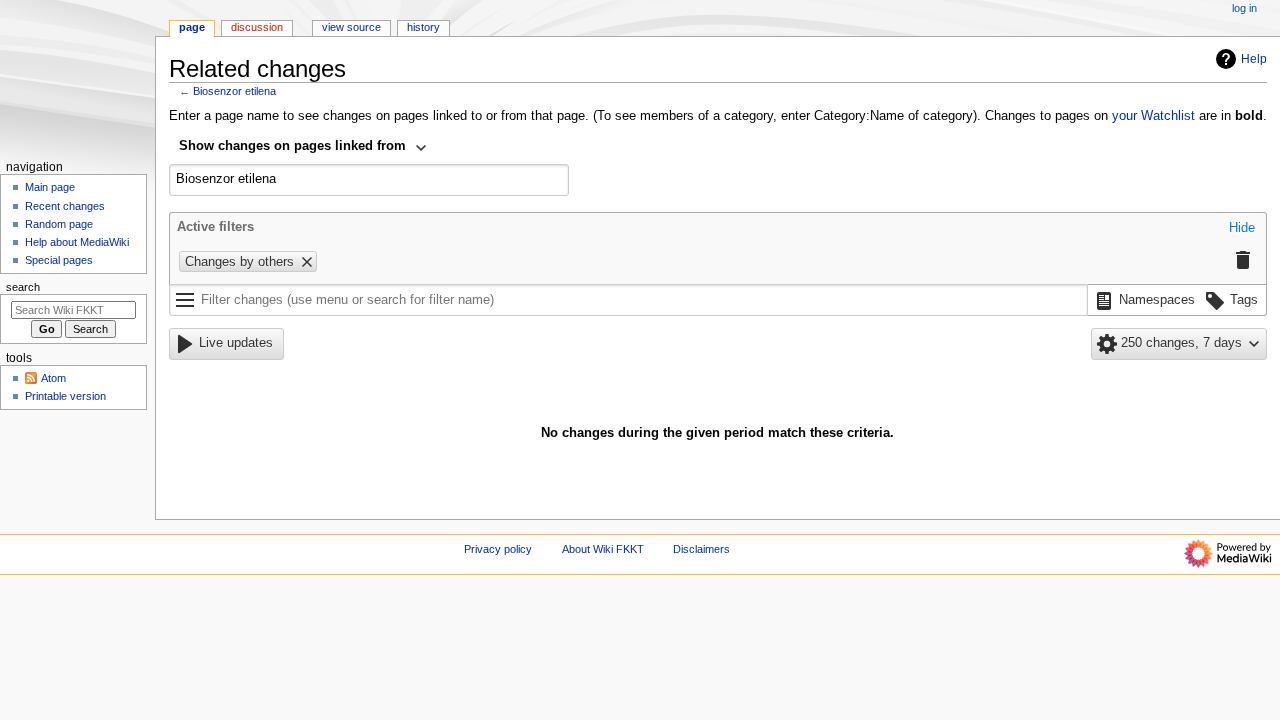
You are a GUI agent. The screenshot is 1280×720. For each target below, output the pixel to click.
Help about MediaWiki (77, 242)
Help (1254, 59)
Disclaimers (701, 549)
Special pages (59, 260)
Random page (59, 224)
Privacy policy (498, 549)
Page (192, 27)
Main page (50, 187)
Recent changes (65, 206)
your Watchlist (1153, 116)
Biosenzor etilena (234, 91)
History (423, 27)
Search (23, 287)
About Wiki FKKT (603, 549)
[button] (1242, 229)
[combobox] (303, 148)
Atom (53, 378)
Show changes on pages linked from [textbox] (292, 146)
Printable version (65, 396)
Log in (1244, 8)
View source (351, 27)
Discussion (257, 27)
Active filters (215, 227)
